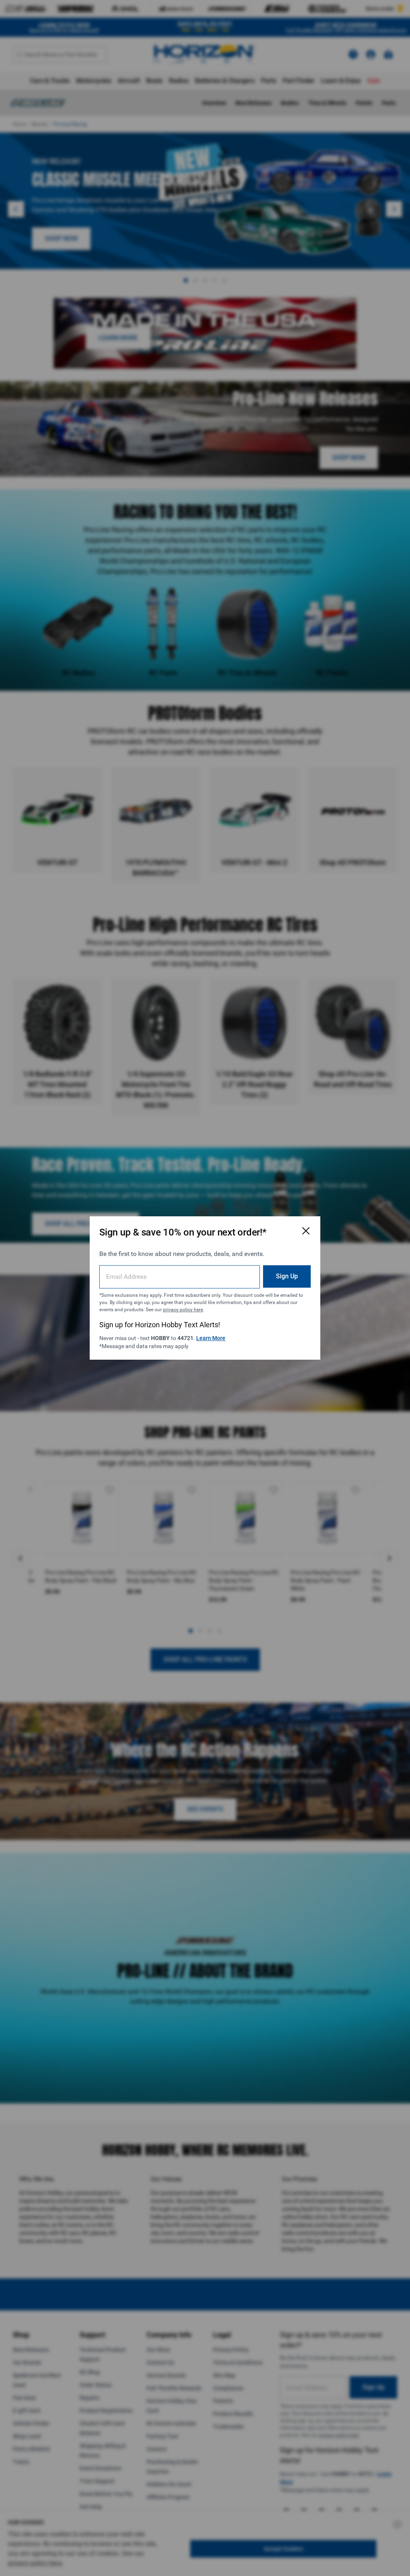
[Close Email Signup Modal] (306, 1231)
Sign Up (287, 1276)
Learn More (211, 1338)
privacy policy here (183, 1310)
